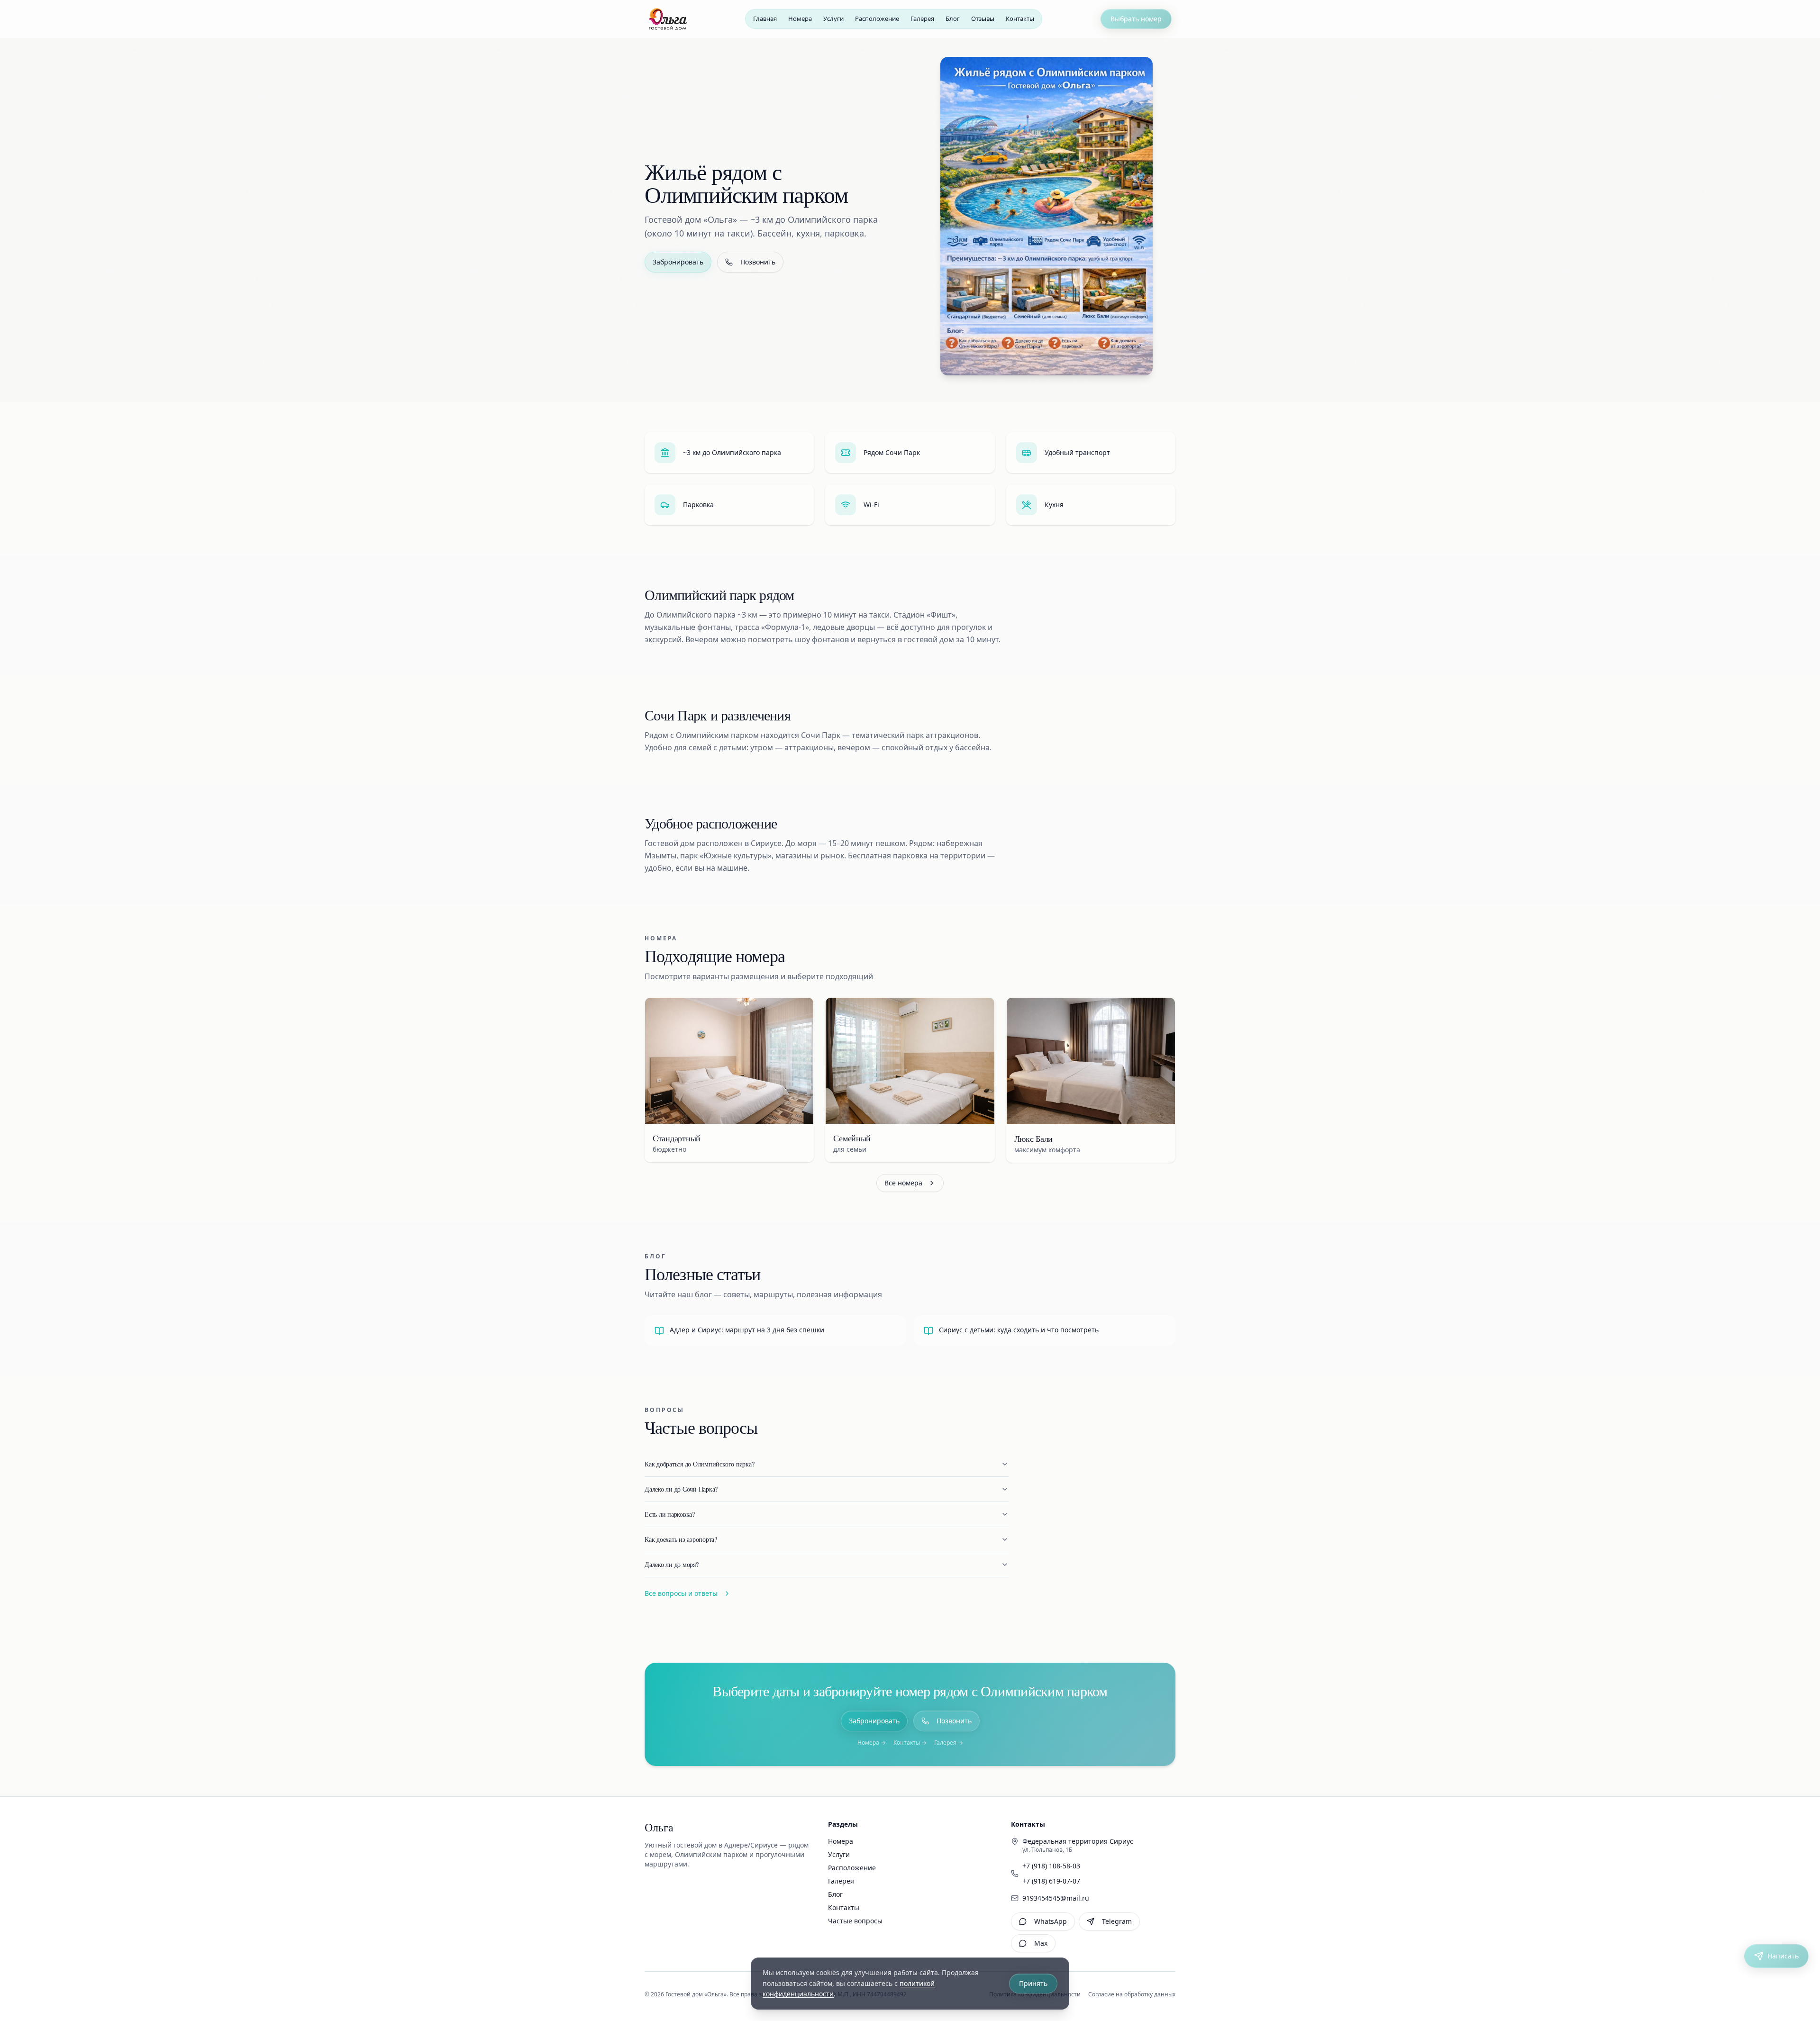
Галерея (841, 1881)
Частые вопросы (855, 1921)
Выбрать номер (1136, 19)
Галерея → (949, 1743)
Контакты (844, 1907)
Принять (1033, 1983)
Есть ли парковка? (670, 1514)
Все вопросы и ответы (681, 1593)
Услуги (839, 1854)
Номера (841, 1841)
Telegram (1117, 1921)
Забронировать (678, 262)
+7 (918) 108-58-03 (1051, 1866)
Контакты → (910, 1743)
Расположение (852, 1868)
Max (1041, 1943)
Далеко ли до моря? (672, 1564)
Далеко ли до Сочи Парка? (681, 1489)
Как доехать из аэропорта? (681, 1539)
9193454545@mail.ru (1056, 1898)
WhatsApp (1051, 1921)
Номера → (872, 1743)
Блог (835, 1894)
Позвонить (758, 262)
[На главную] (668, 19)
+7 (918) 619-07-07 (1051, 1881)
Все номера (903, 1183)
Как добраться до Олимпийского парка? (699, 1464)
